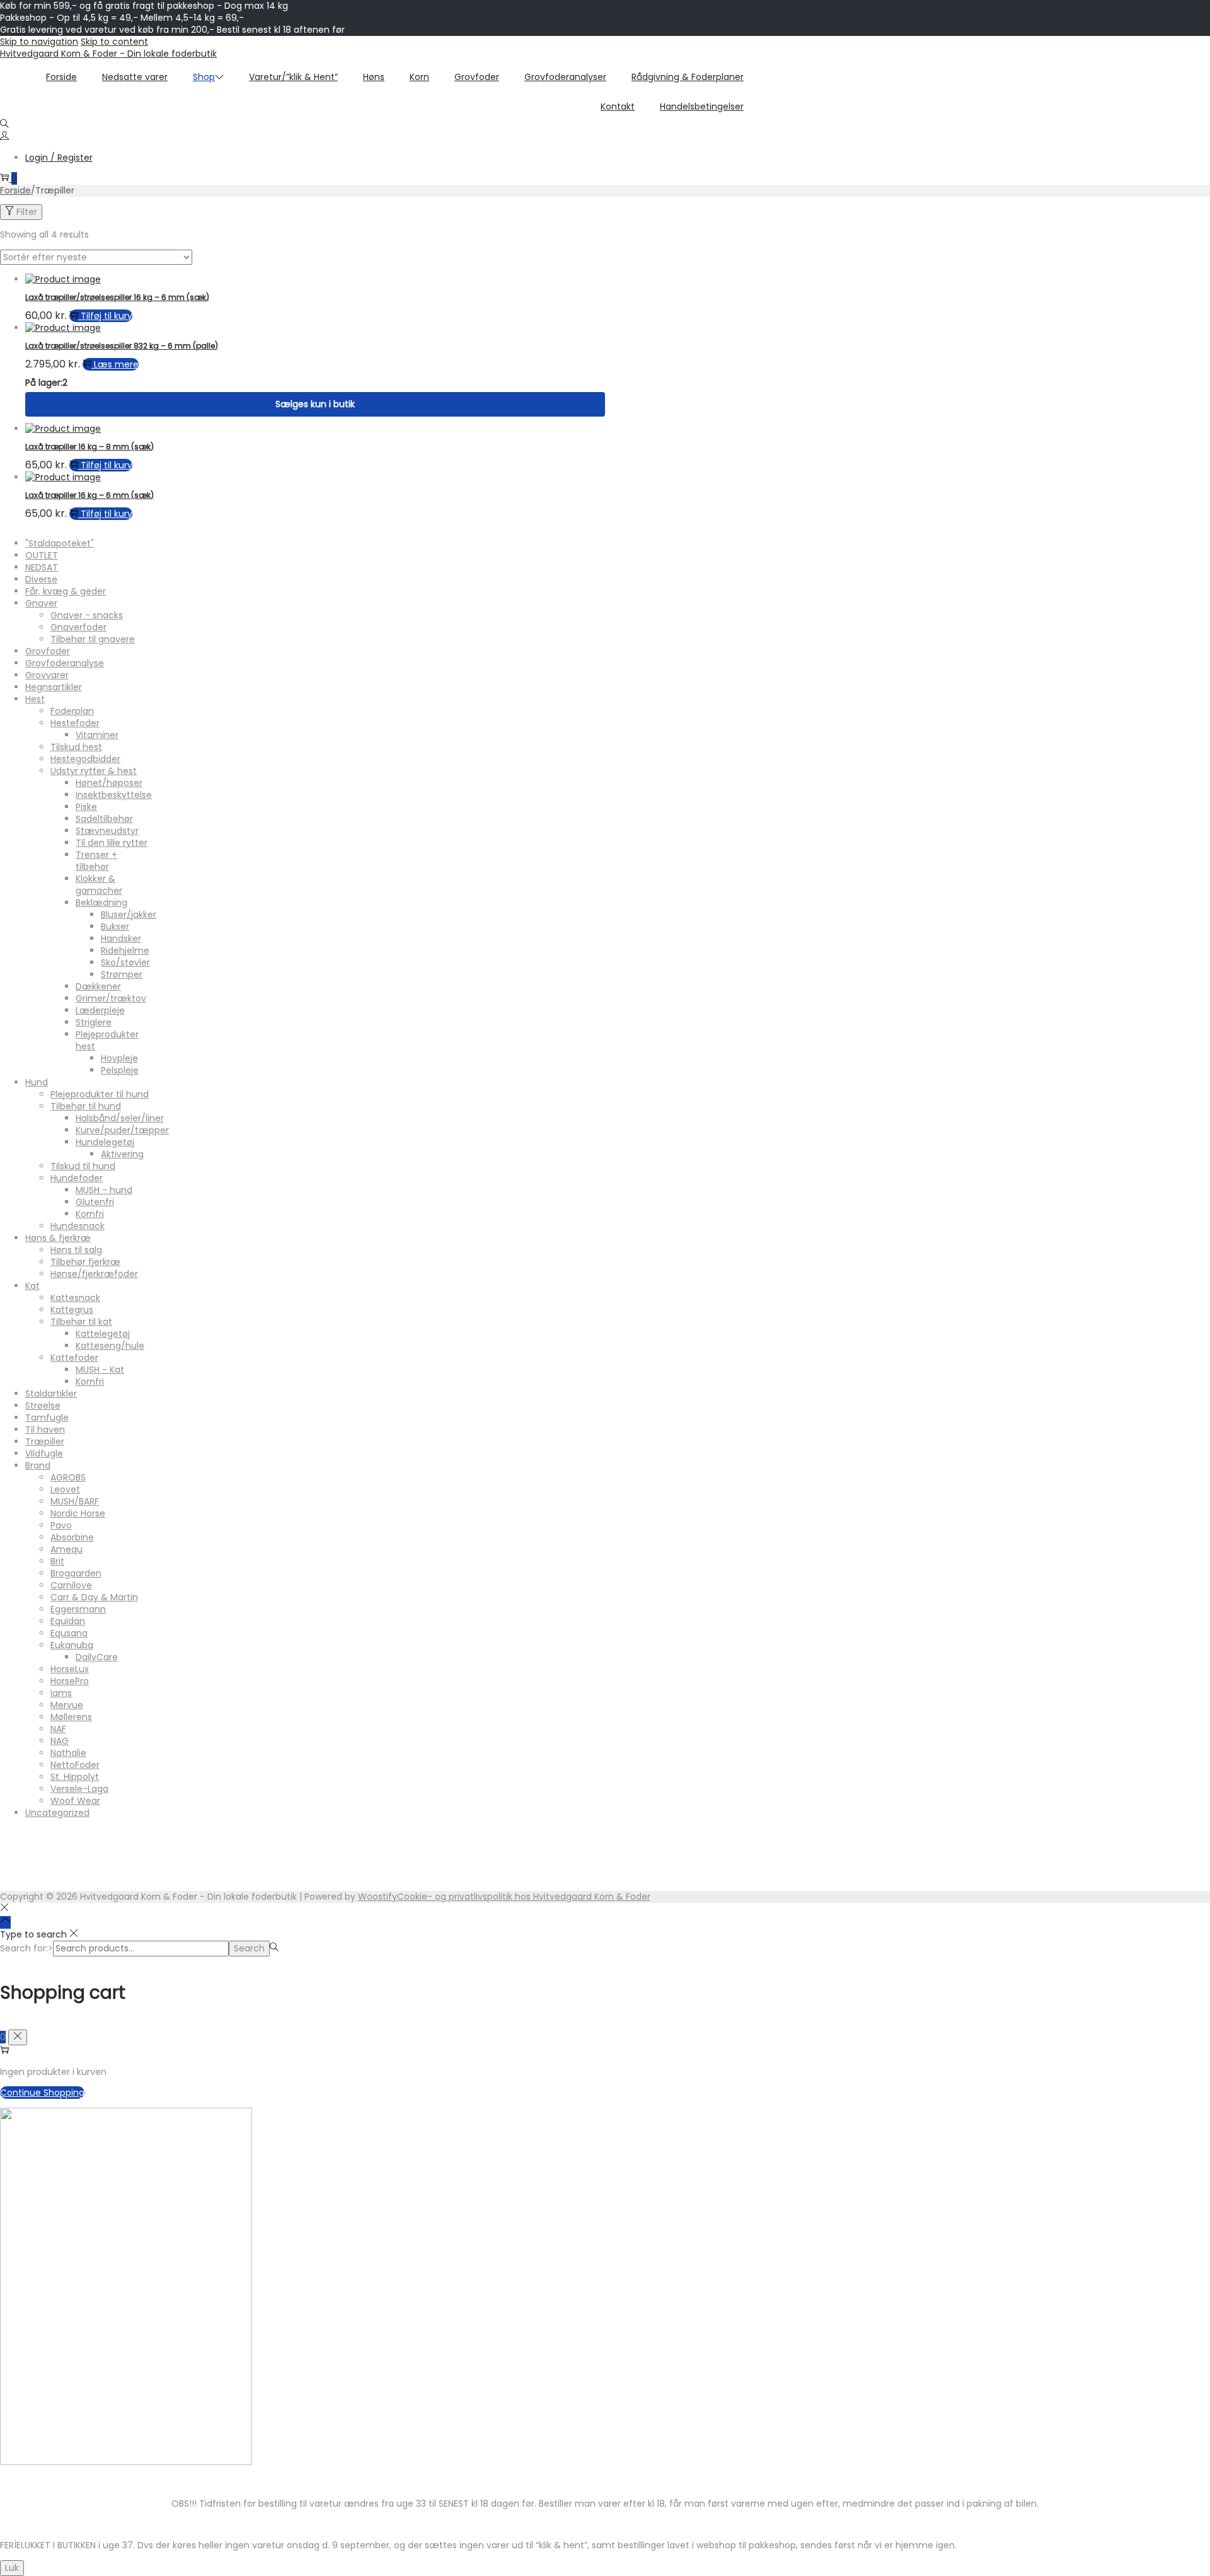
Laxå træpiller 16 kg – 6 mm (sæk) (89, 495)
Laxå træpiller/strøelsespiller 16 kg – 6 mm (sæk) (117, 297)
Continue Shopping (42, 2093)
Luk (12, 2568)
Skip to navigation (39, 42)
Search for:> (26, 1948)
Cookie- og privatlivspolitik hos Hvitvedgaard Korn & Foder (524, 1897)
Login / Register (59, 158)
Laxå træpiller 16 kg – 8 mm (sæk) (89, 447)
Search (249, 1948)
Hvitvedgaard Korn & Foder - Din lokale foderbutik (108, 54)
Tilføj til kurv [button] (107, 316)
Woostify (377, 1897)
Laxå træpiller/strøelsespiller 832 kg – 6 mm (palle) (122, 346)
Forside (15, 190)
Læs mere (116, 364)
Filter (27, 212)
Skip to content (114, 42)
